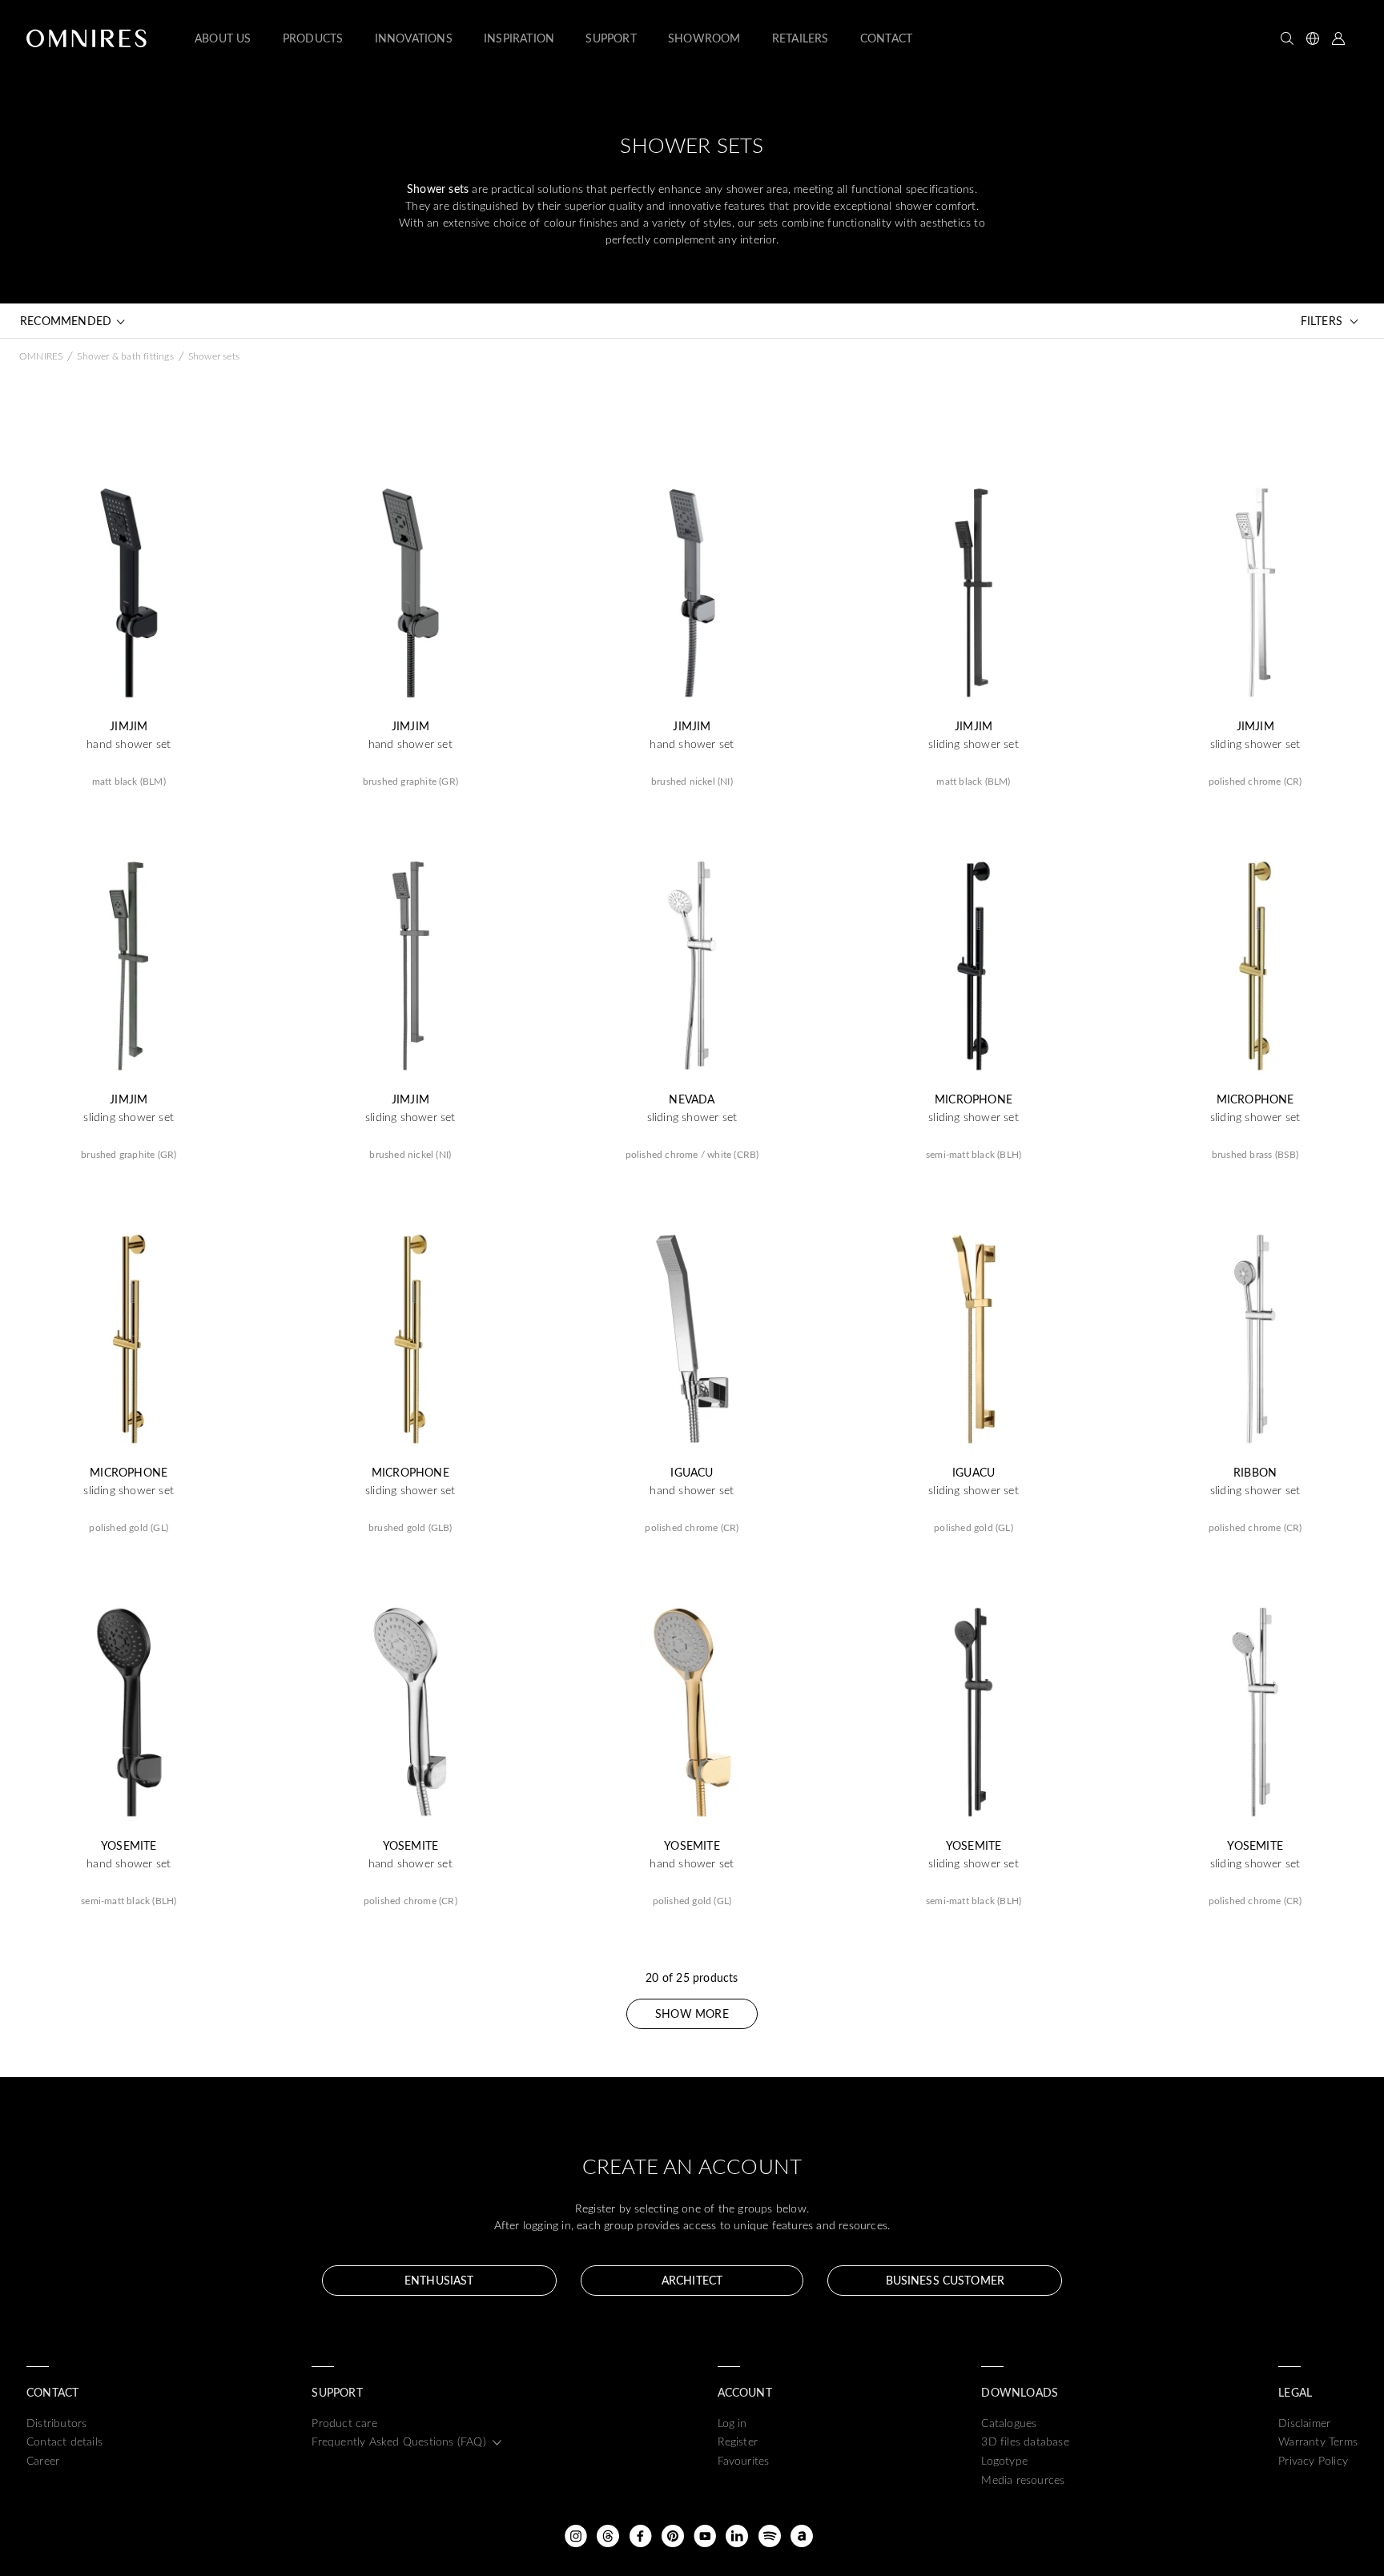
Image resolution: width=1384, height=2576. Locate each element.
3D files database (1025, 2441)
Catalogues (1009, 2423)
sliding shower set (974, 744)
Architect (692, 2280)
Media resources (1023, 2480)
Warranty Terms (1318, 2441)
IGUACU (692, 1473)
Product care (344, 2423)
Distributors (56, 2423)
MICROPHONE (974, 1099)
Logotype (1004, 2460)
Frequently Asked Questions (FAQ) (398, 2441)
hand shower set (129, 744)
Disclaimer (1304, 2423)
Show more (692, 2013)
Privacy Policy (1313, 2460)
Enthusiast (439, 2280)
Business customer (945, 2280)
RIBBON (1255, 1473)
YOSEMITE (129, 1846)
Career (43, 2460)
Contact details (64, 2441)
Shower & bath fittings (125, 356)
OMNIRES (41, 356)
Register (738, 2441)
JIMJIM (129, 726)
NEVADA (692, 1099)
